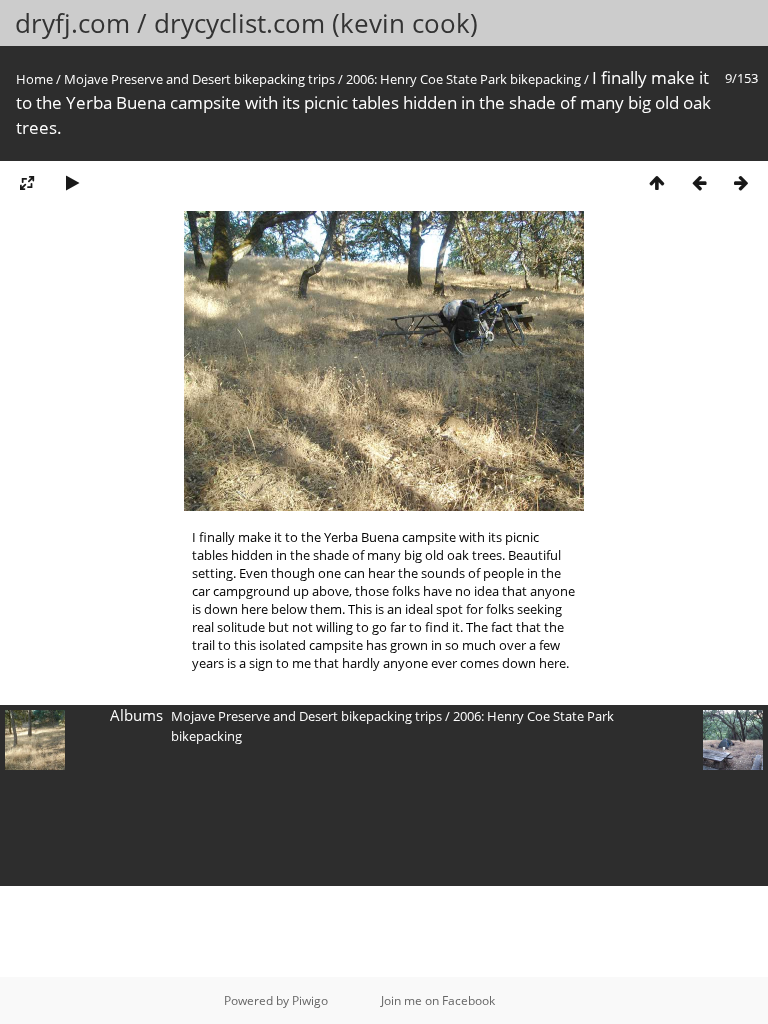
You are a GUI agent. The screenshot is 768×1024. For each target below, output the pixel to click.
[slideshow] (72, 182)
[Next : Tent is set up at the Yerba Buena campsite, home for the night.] (741, 182)
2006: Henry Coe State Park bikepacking (463, 79)
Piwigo (310, 1000)
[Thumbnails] (657, 182)
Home (34, 79)
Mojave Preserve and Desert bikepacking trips (199, 79)
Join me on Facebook (438, 1000)
